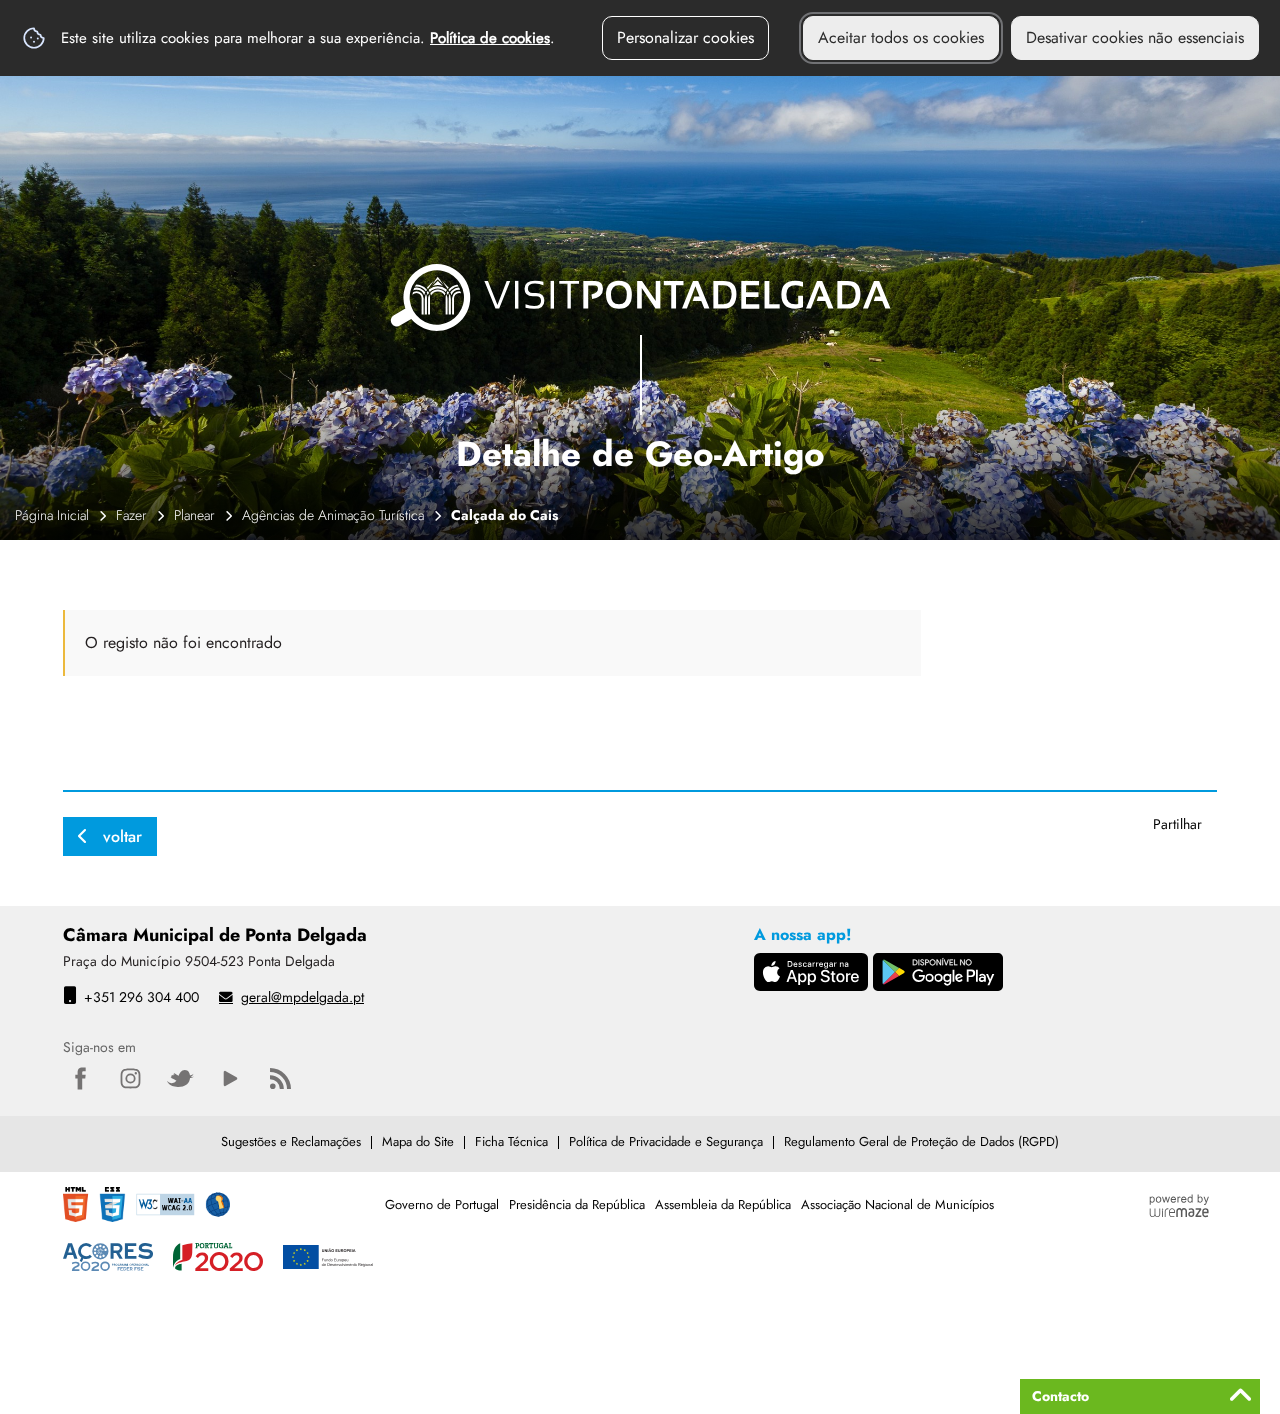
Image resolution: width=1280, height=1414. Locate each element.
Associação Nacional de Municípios (897, 1204)
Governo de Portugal (442, 1204)
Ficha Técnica (511, 1141)
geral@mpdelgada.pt (302, 997)
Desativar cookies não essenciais (1135, 37)
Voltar (122, 836)
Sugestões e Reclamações (291, 1141)
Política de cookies (490, 38)
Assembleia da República (723, 1204)
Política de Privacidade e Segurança (666, 1141)
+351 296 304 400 (141, 997)
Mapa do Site (418, 1141)
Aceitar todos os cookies (901, 37)
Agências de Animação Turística (333, 515)
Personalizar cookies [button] (685, 37)
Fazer (131, 515)
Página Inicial (52, 515)
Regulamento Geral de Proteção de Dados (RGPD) (921, 1141)
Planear (194, 515)
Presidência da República (577, 1204)
